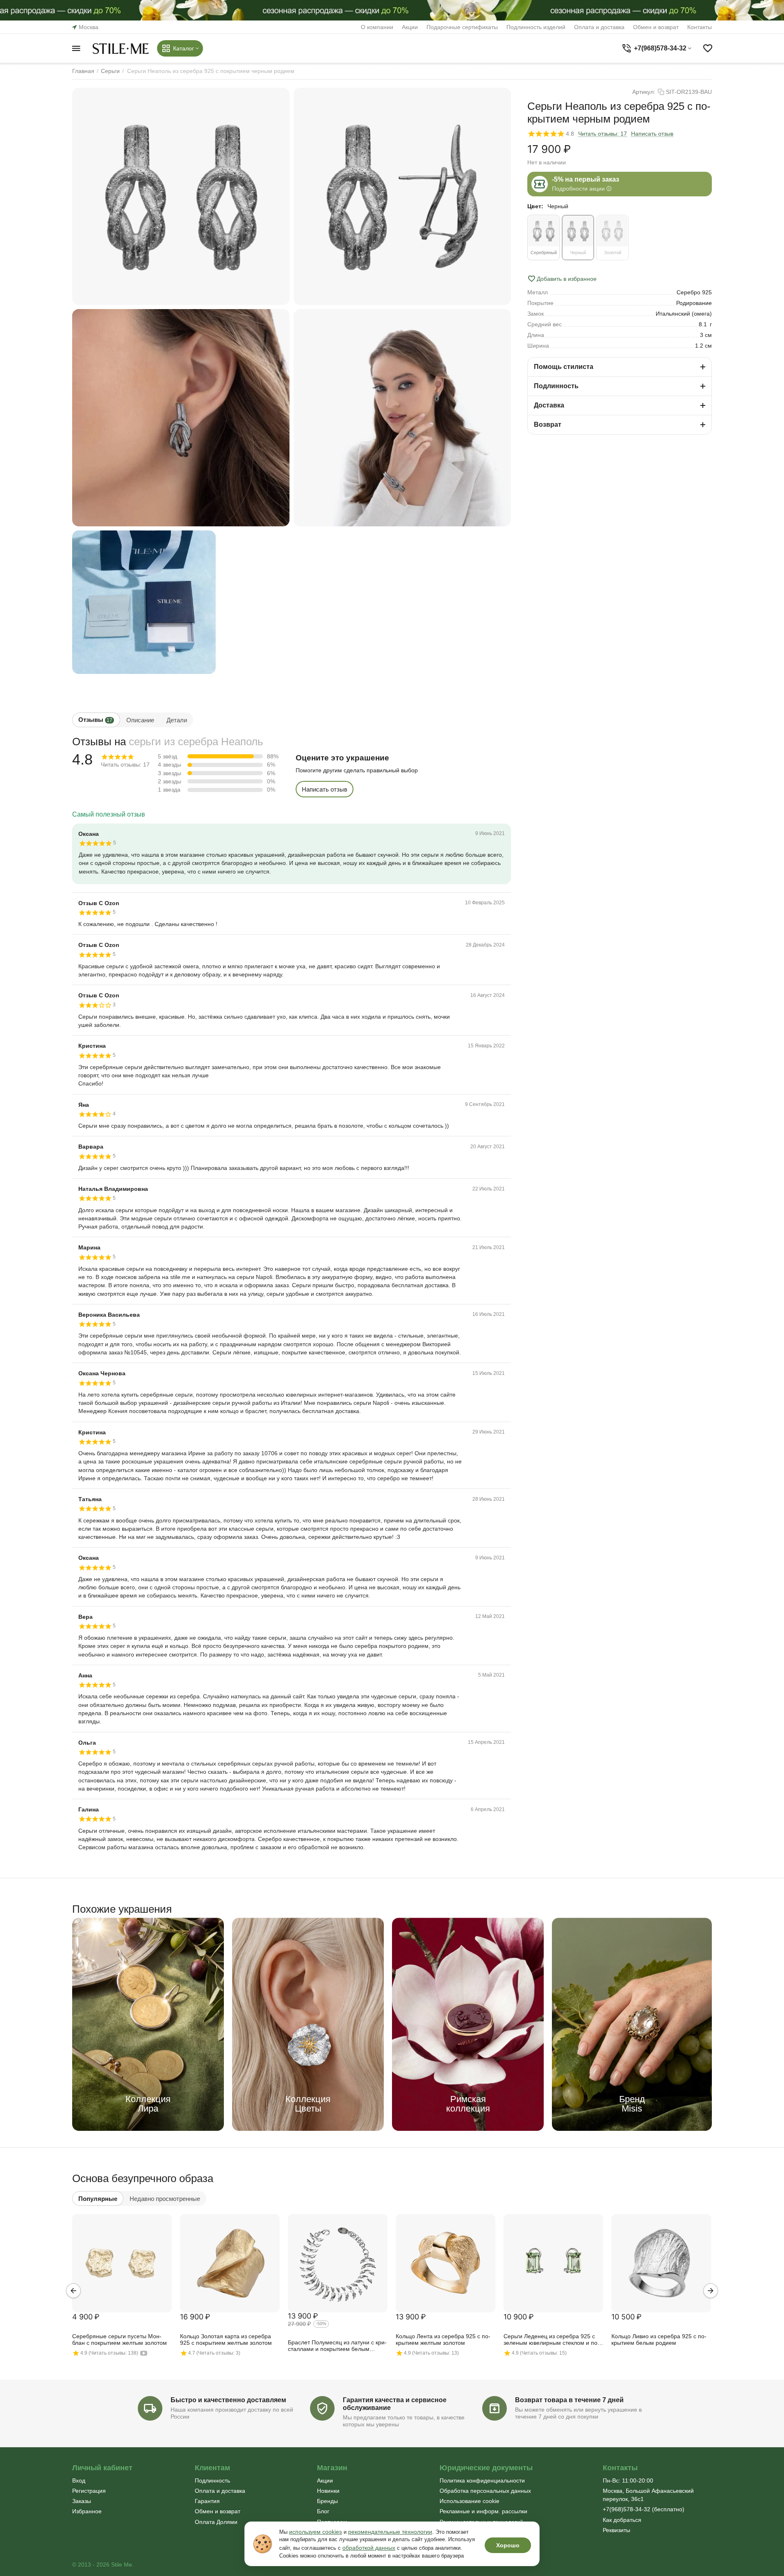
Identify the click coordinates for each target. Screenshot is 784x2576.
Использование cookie (469, 2501)
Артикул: (644, 92)
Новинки (328, 2491)
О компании (377, 27)
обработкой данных (369, 2548)
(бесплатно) (644, 2509)
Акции (410, 27)
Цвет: (535, 206)
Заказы (82, 2501)
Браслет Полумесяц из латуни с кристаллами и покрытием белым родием (337, 2346)
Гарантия (207, 2501)
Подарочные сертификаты (462, 27)
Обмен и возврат (656, 27)
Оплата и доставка (599, 27)
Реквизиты (616, 2530)
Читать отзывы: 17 (603, 134)
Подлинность (212, 2480)
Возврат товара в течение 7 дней (569, 2400)
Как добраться (622, 2520)
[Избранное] (708, 48)
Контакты (700, 27)
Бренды (327, 2501)
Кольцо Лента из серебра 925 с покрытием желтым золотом (443, 2339)
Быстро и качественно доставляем (228, 2400)
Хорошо (508, 2545)
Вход (79, 2480)
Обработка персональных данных (485, 2491)
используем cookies (316, 2532)
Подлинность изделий (536, 27)
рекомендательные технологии (390, 2532)
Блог (323, 2511)
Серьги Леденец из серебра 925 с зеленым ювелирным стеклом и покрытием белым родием (552, 2340)
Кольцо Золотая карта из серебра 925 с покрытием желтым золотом (226, 2339)
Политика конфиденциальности (482, 2480)
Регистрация (89, 2491)
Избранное (87, 2511)
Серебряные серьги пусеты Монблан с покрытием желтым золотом (120, 2339)
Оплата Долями (216, 2522)
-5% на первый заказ (586, 179)
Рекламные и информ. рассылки (483, 2511)
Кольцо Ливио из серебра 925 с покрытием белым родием (659, 2339)
